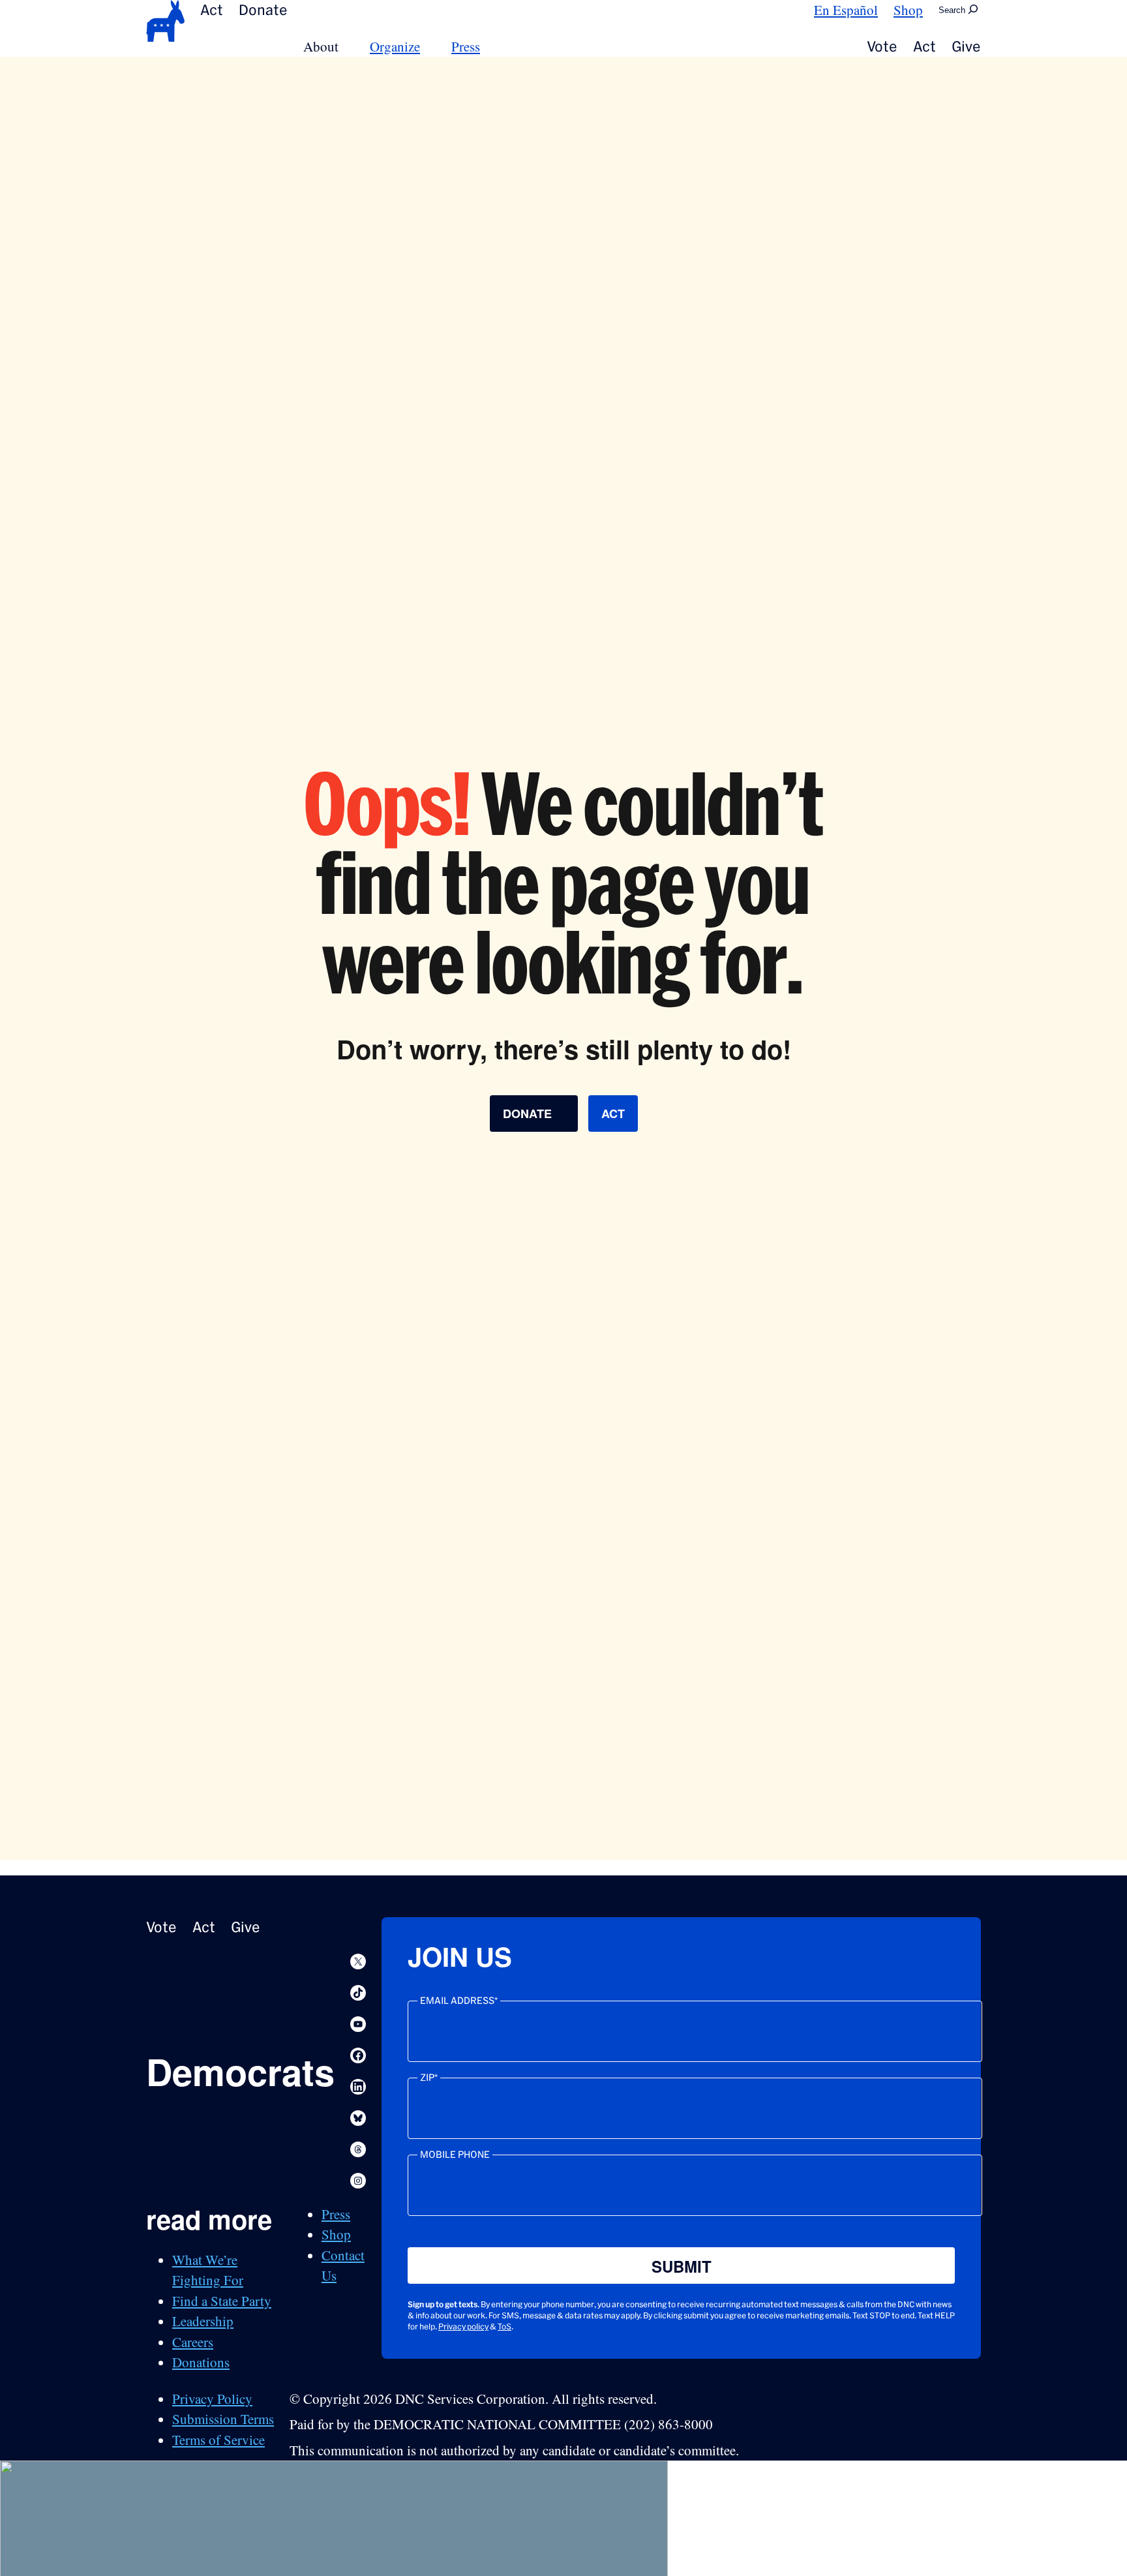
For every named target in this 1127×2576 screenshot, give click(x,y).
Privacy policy (463, 2326)
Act (212, 10)
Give (966, 46)
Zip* (429, 2078)
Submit (682, 2266)
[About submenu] (346, 47)
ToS (504, 2326)
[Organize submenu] (428, 47)
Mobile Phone (455, 2155)
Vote (882, 46)
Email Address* (459, 2001)
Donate (263, 10)
